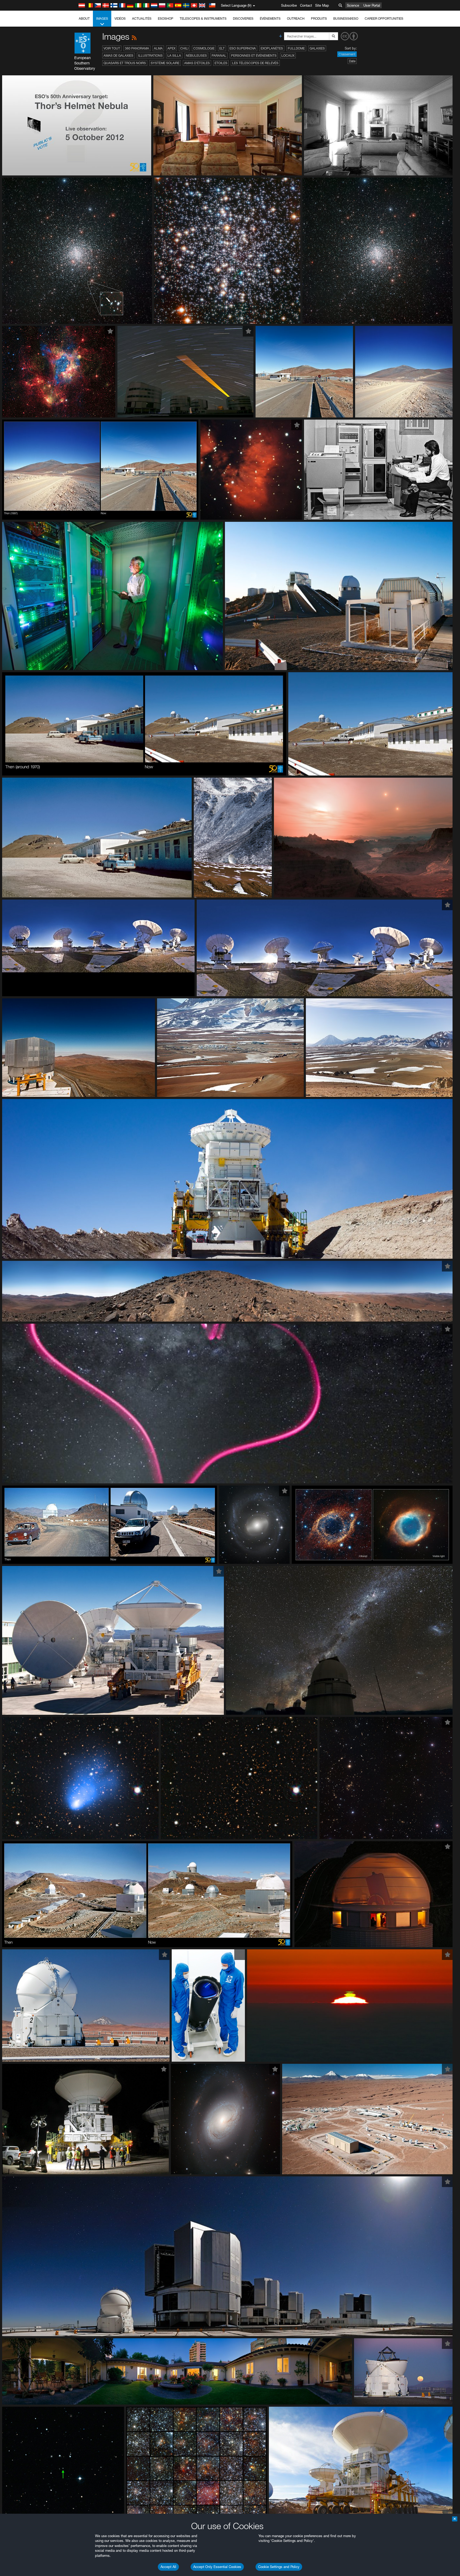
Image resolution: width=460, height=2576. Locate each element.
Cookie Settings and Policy (279, 2567)
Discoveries (243, 19)
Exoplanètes (272, 48)
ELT (222, 48)
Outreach (296, 19)
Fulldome (296, 48)
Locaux (288, 56)
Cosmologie (204, 48)
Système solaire (165, 63)
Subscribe (289, 5)
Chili (184, 48)
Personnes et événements (254, 56)
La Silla (174, 56)
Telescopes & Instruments (203, 19)
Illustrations (150, 56)
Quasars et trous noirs (125, 63)
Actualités (142, 19)
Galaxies (317, 48)
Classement (347, 54)
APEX (171, 48)
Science (353, 5)
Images (102, 19)
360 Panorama (137, 48)
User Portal (372, 5)
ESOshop (166, 19)
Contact (306, 5)
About (84, 19)
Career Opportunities (384, 19)
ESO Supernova (243, 48)
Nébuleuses (196, 56)
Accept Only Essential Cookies (217, 2567)
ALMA (158, 48)
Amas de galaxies (118, 56)
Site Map (322, 5)
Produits (319, 19)
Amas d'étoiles (197, 63)
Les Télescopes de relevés (255, 63)
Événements (270, 19)
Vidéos (120, 19)
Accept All (168, 2567)
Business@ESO (346, 19)
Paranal (219, 56)
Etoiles (221, 63)
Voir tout (112, 48)
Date (352, 61)
